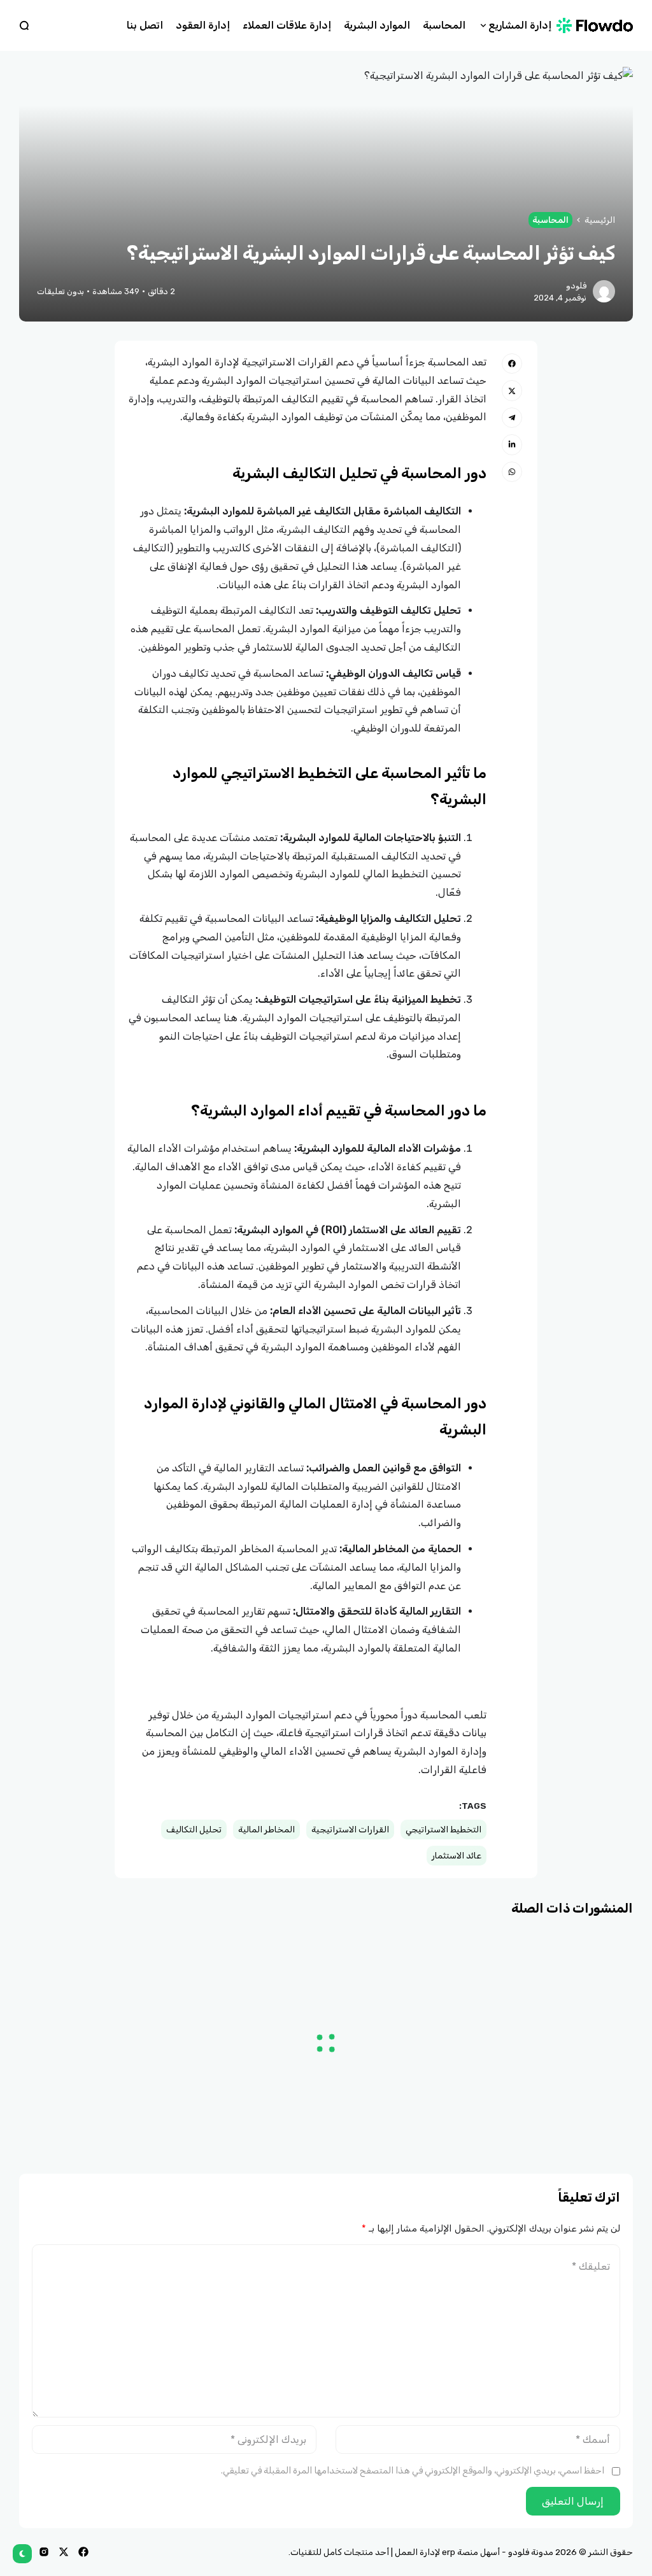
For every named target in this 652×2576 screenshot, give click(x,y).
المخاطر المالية (266, 1829)
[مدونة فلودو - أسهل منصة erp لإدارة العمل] (603, 25)
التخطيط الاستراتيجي (443, 1829)
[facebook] (83, 2552)
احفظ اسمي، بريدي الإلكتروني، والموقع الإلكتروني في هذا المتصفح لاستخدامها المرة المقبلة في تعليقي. (413, 2471)
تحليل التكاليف (194, 1829)
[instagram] (44, 2552)
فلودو (576, 286)
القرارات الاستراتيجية (350, 1829)
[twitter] (64, 2552)
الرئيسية (600, 220)
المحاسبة (550, 220)
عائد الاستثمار (457, 1855)
